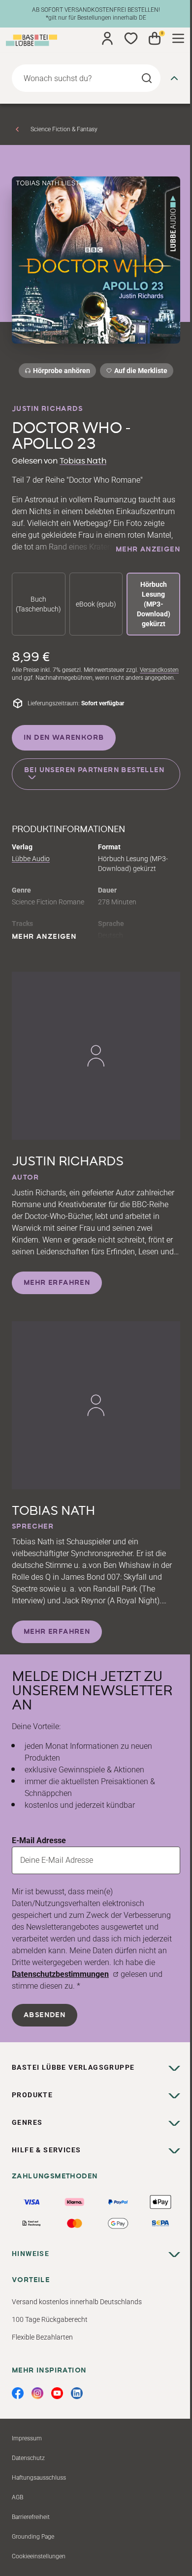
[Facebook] (18, 2393)
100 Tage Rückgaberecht (50, 2319)
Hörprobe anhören (62, 371)
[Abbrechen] (174, 78)
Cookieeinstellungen (39, 2556)
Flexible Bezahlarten (42, 2337)
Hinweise (31, 2254)
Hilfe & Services (46, 2150)
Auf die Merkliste (139, 372)
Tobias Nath (83, 461)
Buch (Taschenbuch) (38, 604)
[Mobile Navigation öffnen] (178, 38)
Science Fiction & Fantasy (64, 129)
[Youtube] (57, 2393)
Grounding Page (33, 2537)
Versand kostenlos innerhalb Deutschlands (77, 2302)
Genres (27, 2122)
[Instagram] (37, 2393)
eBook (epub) (96, 604)
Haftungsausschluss (39, 2478)
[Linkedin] (77, 2393)
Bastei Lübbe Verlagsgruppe (73, 2067)
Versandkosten (159, 670)
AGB (17, 2497)
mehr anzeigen (148, 550)
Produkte (32, 2095)
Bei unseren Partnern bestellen (94, 770)
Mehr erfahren (57, 1283)
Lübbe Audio (31, 859)
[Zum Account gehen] (107, 38)
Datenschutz (28, 2458)
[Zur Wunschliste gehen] (131, 38)
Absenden (45, 2015)
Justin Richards (47, 409)
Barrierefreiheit (31, 2517)
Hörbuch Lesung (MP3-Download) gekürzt (154, 604)
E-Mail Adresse (39, 1840)
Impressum (27, 2438)
